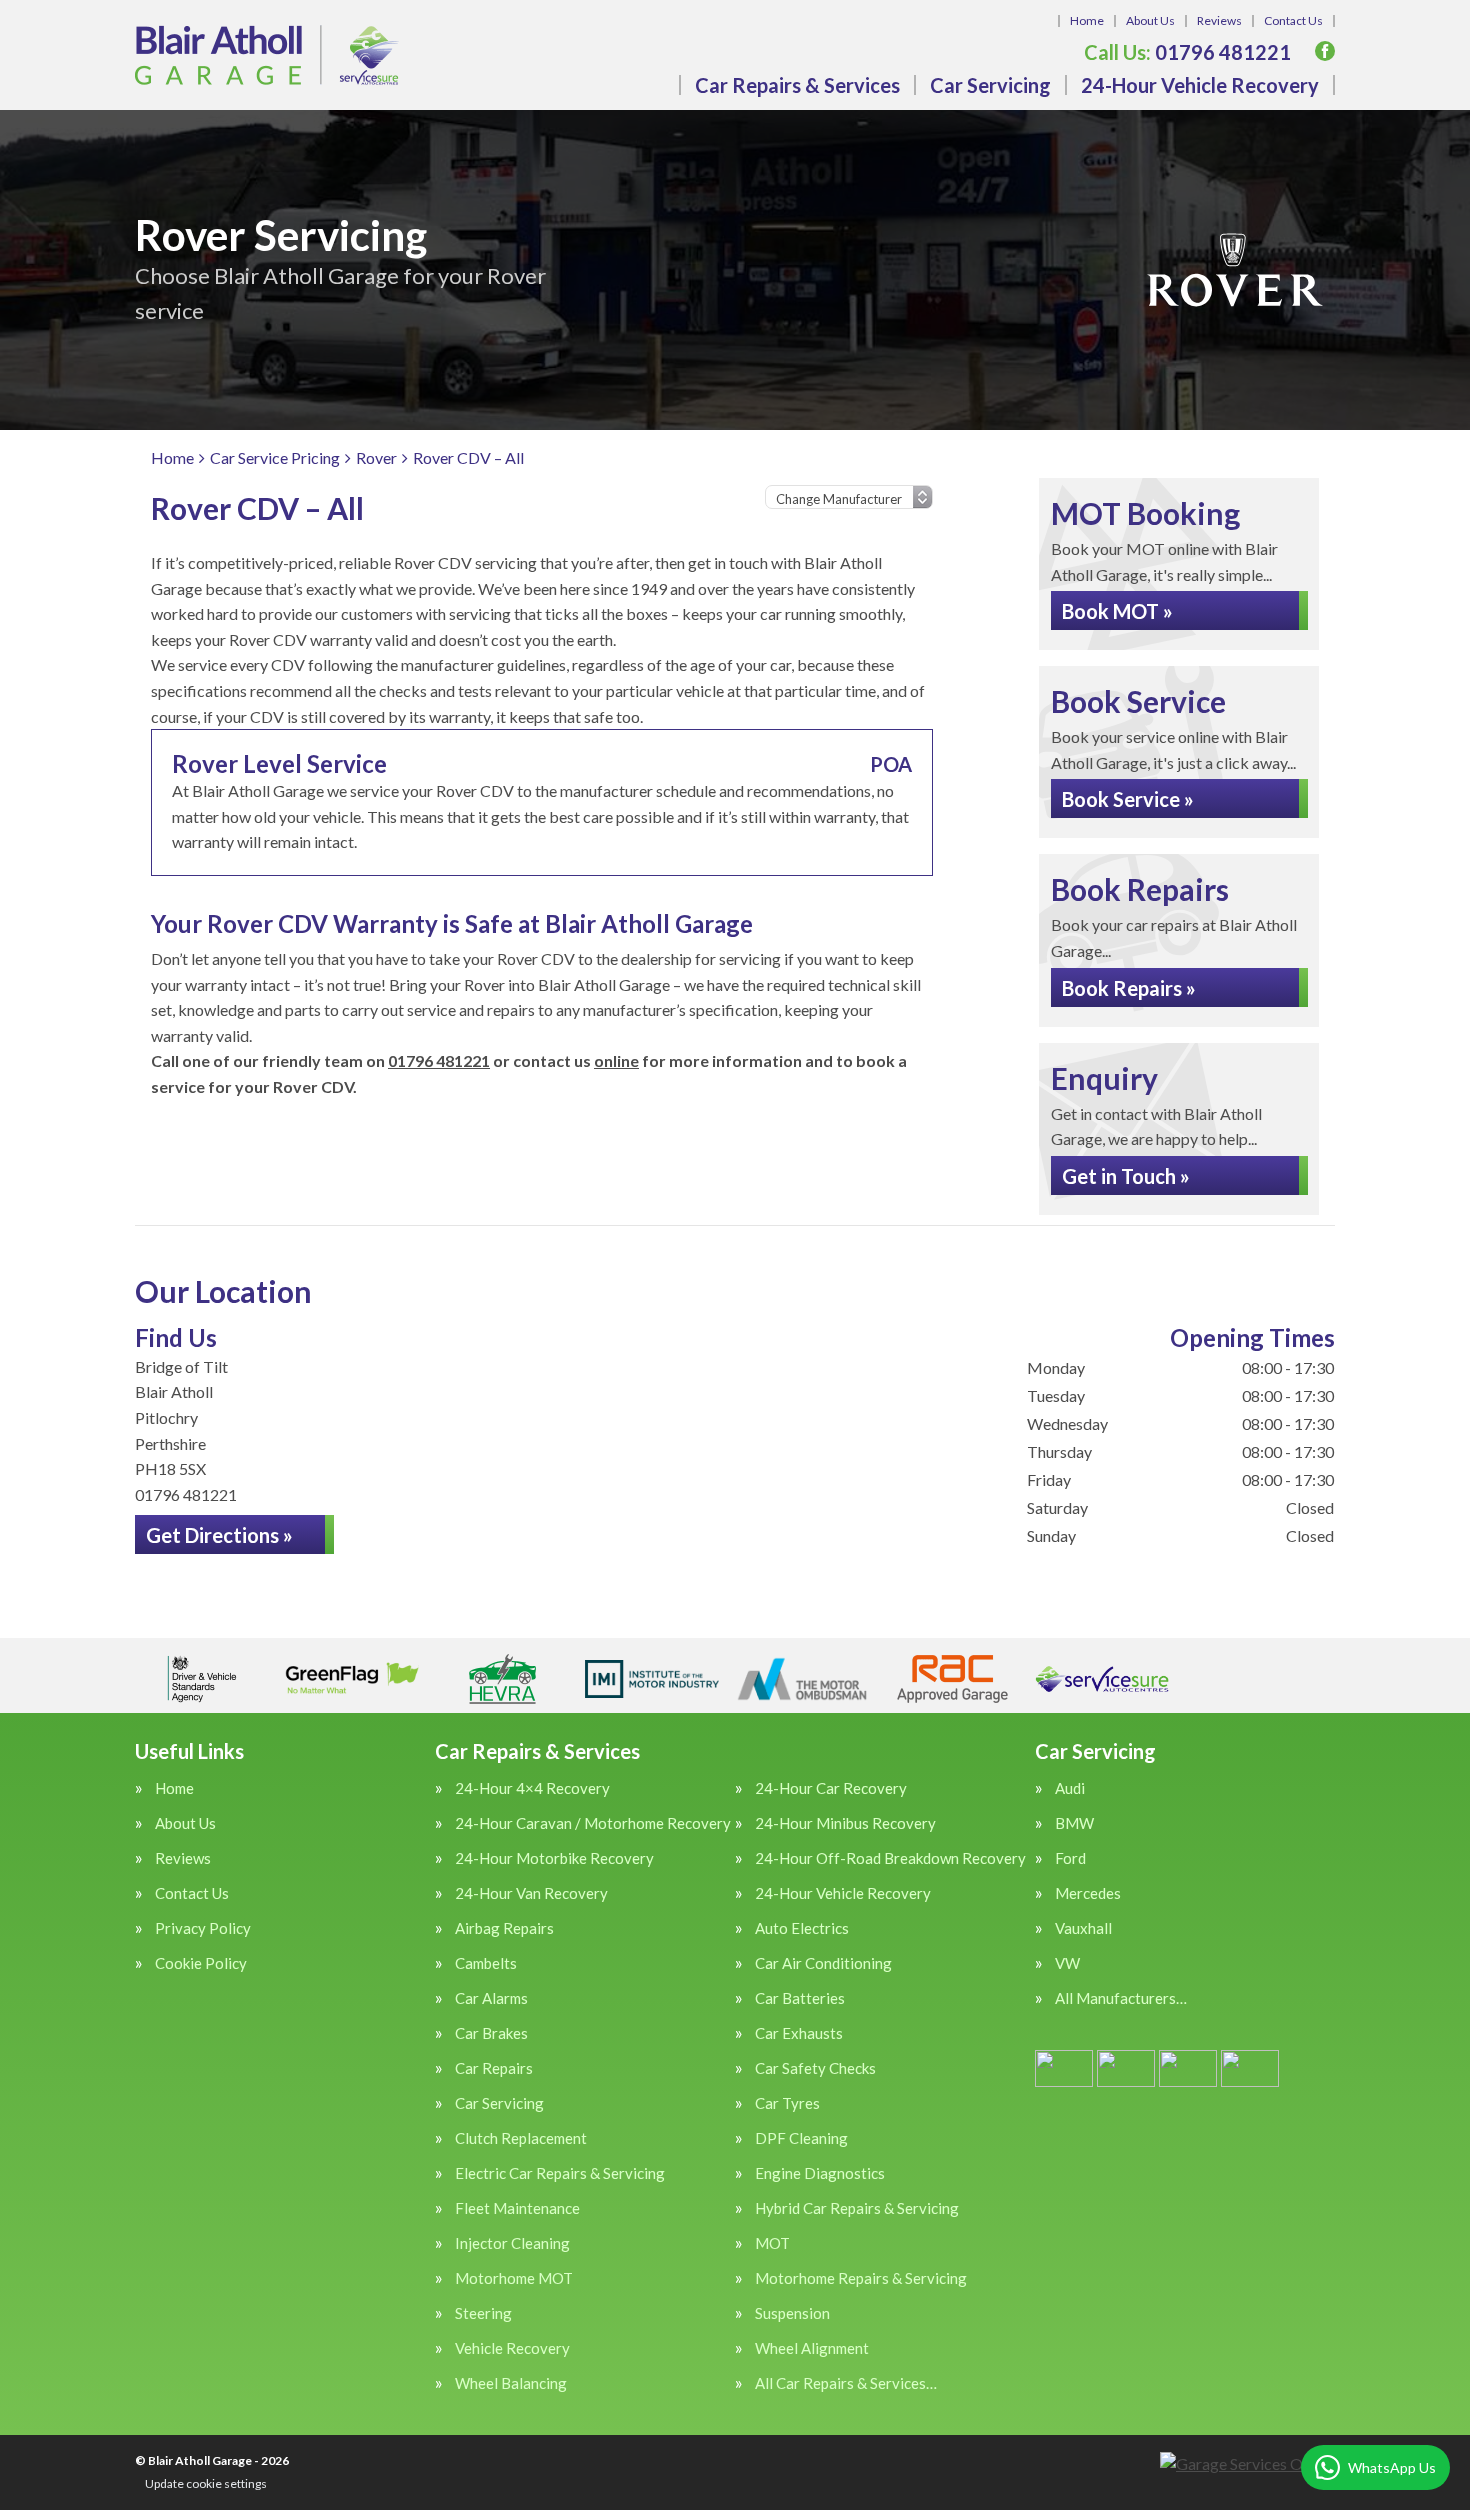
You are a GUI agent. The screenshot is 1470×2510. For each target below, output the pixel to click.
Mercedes (1088, 1893)
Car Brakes (491, 2033)
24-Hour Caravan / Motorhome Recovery (593, 1823)
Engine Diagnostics (820, 2173)
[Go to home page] (267, 55)
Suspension (792, 2313)
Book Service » (1128, 799)
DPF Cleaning (801, 2138)
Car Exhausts (799, 2033)
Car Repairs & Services (797, 85)
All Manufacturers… (1121, 1998)
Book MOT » (1117, 611)
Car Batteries (800, 1998)
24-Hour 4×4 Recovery (532, 1788)
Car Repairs (494, 2068)
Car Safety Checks (815, 2068)
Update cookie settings (206, 2483)
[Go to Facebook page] (1325, 51)
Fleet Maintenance (517, 2208)
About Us (1150, 20)
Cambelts (486, 1963)
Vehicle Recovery (512, 2348)
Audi (1070, 1788)
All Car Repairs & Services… (846, 2383)
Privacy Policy (203, 1928)
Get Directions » (219, 1535)
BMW (1074, 1823)
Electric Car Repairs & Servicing (560, 2173)
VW (1067, 1963)
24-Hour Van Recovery (531, 1893)
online (616, 1060)
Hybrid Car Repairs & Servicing (857, 2208)
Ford (1070, 1858)
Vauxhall (1083, 1928)
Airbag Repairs (504, 1928)
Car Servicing (990, 85)
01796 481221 (1187, 52)
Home (1087, 20)
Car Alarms (491, 1998)
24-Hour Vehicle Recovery (1200, 85)
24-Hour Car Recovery (831, 1788)
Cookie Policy (201, 1963)
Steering (483, 2313)
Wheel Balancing (511, 2383)
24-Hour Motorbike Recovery (554, 1858)
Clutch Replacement (521, 2138)
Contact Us (1293, 20)
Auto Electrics (802, 1928)
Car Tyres (787, 2103)
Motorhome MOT (514, 2278)
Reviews (1219, 20)
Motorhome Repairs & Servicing (861, 2278)
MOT (772, 2243)
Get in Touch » (1126, 1176)
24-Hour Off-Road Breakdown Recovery (890, 1858)
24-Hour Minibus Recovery (845, 1823)
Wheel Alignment (812, 2348)
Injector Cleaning (512, 2243)
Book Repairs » (1129, 988)
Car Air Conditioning (823, 1963)
